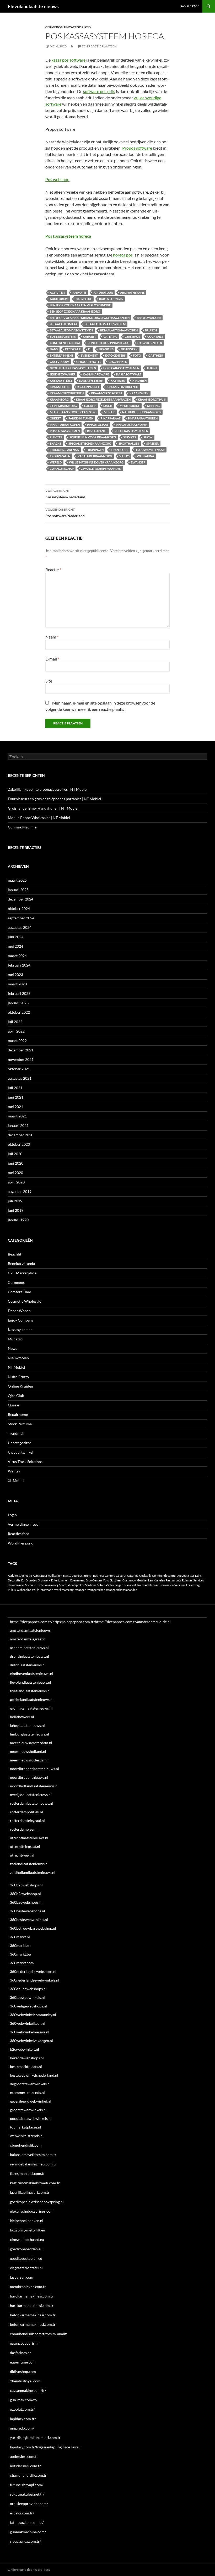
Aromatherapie (132, 293)
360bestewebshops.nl (28, 1911)
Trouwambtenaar (150, 450)
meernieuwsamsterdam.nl (31, 1743)
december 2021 (21, 1050)
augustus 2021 (20, 1078)
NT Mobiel (17, 1367)
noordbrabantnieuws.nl (29, 1777)
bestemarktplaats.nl (26, 2067)
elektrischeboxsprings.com (32, 2211)
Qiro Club (16, 1396)
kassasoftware (129, 374)
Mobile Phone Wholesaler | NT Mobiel (39, 818)
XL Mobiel (16, 1480)
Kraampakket (88, 387)
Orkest (55, 418)
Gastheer (156, 355)
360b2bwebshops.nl (26, 1885)
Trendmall (16, 1433)
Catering (111, 337)
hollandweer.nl (22, 1717)
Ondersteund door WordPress (29, 2570)
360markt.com (22, 1963)
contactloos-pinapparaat (109, 343)
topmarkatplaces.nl (26, 2127)
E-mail (52, 659)
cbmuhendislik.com (26, 2145)
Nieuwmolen (18, 1358)
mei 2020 (15, 1173)
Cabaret (90, 337)
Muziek (109, 412)
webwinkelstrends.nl (27, 2136)
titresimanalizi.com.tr (27, 2173)
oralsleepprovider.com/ (29, 2504)
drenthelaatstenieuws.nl (29, 1656)
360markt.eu (20, 1945)
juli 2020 (15, 1154)
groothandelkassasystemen (73, 368)
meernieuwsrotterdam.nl (30, 1760)
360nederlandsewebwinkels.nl (35, 1980)
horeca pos (123, 255)
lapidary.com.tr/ (23, 2419)
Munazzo (15, 1339)
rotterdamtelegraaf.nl (27, 1821)
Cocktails (155, 337)
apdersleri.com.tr (24, 2456)
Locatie (90, 406)
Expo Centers (115, 355)
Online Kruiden (20, 1386)
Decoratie (73, 349)
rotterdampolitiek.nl (26, 1812)
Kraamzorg (59, 399)
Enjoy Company (21, 1320)
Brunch (151, 330)
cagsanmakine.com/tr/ (28, 2390)
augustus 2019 (20, 1191)
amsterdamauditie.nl (154, 1622)
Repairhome (18, 1414)
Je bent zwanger (63, 374)
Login (12, 1515)
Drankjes (106, 349)
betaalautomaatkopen (119, 330)
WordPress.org (20, 1543)
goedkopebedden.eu (26, 2249)
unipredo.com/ (22, 2428)
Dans (54, 349)
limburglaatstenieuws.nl (29, 1734)
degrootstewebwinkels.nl (30, 2084)
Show (148, 437)
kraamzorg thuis (152, 399)
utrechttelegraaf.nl (25, 1846)
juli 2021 (15, 1088)
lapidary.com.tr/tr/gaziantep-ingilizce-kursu (45, 2447)
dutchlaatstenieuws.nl (28, 1665)
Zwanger (138, 462)
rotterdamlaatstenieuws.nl (31, 1803)
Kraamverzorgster (107, 393)
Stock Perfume (20, 1424)
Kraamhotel (60, 387)
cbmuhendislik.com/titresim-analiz (38, 2334)
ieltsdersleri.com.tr (25, 2466)
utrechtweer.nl (22, 1855)
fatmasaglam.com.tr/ (27, 2522)
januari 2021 (18, 1125)
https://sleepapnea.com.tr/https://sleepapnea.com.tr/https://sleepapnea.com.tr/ (74, 1622)
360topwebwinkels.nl (27, 1997)
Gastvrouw (59, 362)
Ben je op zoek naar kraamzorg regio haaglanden (90, 318)
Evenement (89, 355)
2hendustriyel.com (25, 2381)
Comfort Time (19, 1292)
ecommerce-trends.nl (27, 2092)
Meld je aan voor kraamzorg (73, 412)
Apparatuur (103, 293)
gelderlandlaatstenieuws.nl (32, 1699)
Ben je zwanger (149, 318)
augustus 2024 (20, 927)
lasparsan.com (22, 2277)
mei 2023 (15, 975)
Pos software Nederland (65, 513)
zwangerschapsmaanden (101, 469)
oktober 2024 (19, 908)
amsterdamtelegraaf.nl (28, 1639)
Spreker (152, 443)
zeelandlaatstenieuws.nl (29, 1864)
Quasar (14, 1405)
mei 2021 (15, 1107)
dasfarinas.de (21, 2353)
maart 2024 (17, 956)
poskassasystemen (65, 431)
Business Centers (63, 337)
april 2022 (16, 1031)
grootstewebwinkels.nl (28, 2110)
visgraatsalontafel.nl (26, 2268)
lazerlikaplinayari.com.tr (30, 2192)
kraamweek (139, 393)
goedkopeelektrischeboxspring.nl (37, 2202)
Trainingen (95, 450)
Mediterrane (130, 406)
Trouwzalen (60, 456)
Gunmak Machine (22, 827)
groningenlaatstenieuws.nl (31, 1708)
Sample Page (190, 6)
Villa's (124, 456)
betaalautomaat (64, 324)
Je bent (152, 368)
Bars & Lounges (111, 299)
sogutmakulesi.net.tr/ (27, 2494)
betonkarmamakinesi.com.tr (33, 2315)
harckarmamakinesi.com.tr (32, 2296)
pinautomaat (98, 425)
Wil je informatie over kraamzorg (96, 462)
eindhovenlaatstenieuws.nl (32, 1674)
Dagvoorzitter (150, 343)
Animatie (79, 293)
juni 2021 (16, 1097)
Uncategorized (77, 27)
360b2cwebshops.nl (26, 1902)
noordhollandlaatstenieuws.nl (34, 1786)
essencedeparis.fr (24, 2343)
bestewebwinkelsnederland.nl (34, 2075)
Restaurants (97, 431)
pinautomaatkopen (132, 425)
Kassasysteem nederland (65, 494)
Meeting (153, 406)
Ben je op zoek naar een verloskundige (80, 305)
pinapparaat (111, 418)
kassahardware (96, 374)
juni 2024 (16, 937)
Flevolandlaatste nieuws (33, 6)
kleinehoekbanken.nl (27, 2221)
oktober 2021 (19, 1069)
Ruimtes (56, 437)
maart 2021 (17, 1116)
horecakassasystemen (121, 368)
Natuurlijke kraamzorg (141, 412)
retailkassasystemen (131, 431)
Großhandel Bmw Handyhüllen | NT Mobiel (43, 808)
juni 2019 (16, 1210)
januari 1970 (18, 1220)
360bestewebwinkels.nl (29, 1920)
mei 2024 (15, 946)
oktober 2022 (19, 1012)
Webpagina (146, 456)
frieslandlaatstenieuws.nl (30, 1691)
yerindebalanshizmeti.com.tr (33, 2164)
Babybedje (84, 299)
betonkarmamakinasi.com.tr (33, 2324)
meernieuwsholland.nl (28, 1751)
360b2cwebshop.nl (25, 1894)
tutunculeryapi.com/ (27, 2485)
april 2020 (16, 1182)
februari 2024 (19, 965)
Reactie (53, 569)
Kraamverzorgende (123, 387)
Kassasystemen (20, 1330)
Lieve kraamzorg (63, 406)
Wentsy (14, 1471)
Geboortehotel (89, 362)
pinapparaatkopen (65, 425)
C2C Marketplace (22, 1273)
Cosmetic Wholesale (25, 1301)
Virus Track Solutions (25, 1462)
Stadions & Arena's (64, 450)
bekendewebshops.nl (27, 2058)
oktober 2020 (19, 1144)
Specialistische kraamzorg (90, 443)
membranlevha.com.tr (28, 2287)
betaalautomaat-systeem (105, 324)
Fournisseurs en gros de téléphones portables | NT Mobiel (55, 799)
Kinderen (139, 381)
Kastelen (118, 381)
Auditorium (59, 299)
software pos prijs (99, 91)
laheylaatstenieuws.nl (27, 1725)
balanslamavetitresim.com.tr (33, 2155)
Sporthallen (129, 443)
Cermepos (54, 27)
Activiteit (58, 293)
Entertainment (62, 355)
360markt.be (20, 1954)
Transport (120, 450)
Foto (137, 355)
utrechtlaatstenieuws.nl (29, 1838)
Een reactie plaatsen (99, 46)
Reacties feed (19, 1534)
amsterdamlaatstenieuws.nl (32, 1630)
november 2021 (21, 1059)
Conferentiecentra (65, 343)
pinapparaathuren (143, 418)
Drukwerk (129, 349)
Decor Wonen (19, 1311)
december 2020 (21, 1135)
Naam (52, 637)
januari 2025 (18, 890)
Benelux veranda (21, 1264)
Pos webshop (57, 179)
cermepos (132, 337)
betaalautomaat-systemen (71, 330)
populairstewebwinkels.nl (31, 2118)
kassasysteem (61, 381)
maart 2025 (17, 880)
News (12, 1348)
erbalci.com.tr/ (22, 2513)
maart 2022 (17, 1041)
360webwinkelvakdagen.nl (31, 2041)
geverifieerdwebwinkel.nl (30, 2101)
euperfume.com (23, 2362)
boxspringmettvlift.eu (28, 2230)
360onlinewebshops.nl (28, 1989)
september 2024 (21, 918)
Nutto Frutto (18, 1377)
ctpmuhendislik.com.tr (28, 2475)
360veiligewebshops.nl (28, 2006)
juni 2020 (16, 1163)
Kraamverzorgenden (67, 393)
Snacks (55, 443)
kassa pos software (68, 60)
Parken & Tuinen (81, 418)
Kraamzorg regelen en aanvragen (103, 399)
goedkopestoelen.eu (26, 2258)
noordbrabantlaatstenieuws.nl (34, 1769)
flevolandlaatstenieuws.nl (31, 1682)
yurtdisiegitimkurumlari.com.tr (35, 2438)
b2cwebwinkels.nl (25, 2049)
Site (49, 681)
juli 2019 (15, 1201)
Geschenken (118, 362)
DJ (90, 349)
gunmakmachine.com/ (28, 2532)
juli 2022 (15, 1022)
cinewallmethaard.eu (27, 2239)
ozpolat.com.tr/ (22, 2409)
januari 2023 (18, 1003)
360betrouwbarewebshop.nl (33, 1928)
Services (130, 437)
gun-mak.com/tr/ (24, 2400)
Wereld (56, 462)
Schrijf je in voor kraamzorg (93, 437)
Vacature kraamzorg (95, 456)
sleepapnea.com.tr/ (25, 2541)
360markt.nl (20, 1937)
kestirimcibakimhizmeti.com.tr (35, 2183)
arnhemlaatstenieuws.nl (29, 1648)
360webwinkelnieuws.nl (30, 2032)
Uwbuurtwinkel (21, 1452)
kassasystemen (91, 381)
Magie (108, 406)
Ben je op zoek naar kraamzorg (75, 311)
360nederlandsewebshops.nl (33, 1971)
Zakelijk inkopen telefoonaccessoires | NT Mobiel (48, 789)
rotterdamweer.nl (24, 1829)
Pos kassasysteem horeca (68, 236)
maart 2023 (17, 984)
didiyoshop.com (23, 2372)
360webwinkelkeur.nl (27, 2023)
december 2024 (21, 899)
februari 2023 (19, 993)
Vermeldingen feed (23, 1524)
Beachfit (15, 1254)
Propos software (137, 148)
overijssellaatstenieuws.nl (31, 1795)
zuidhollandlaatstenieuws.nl (33, 1872)
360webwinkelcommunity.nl (33, 2015)
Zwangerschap (62, 469)
